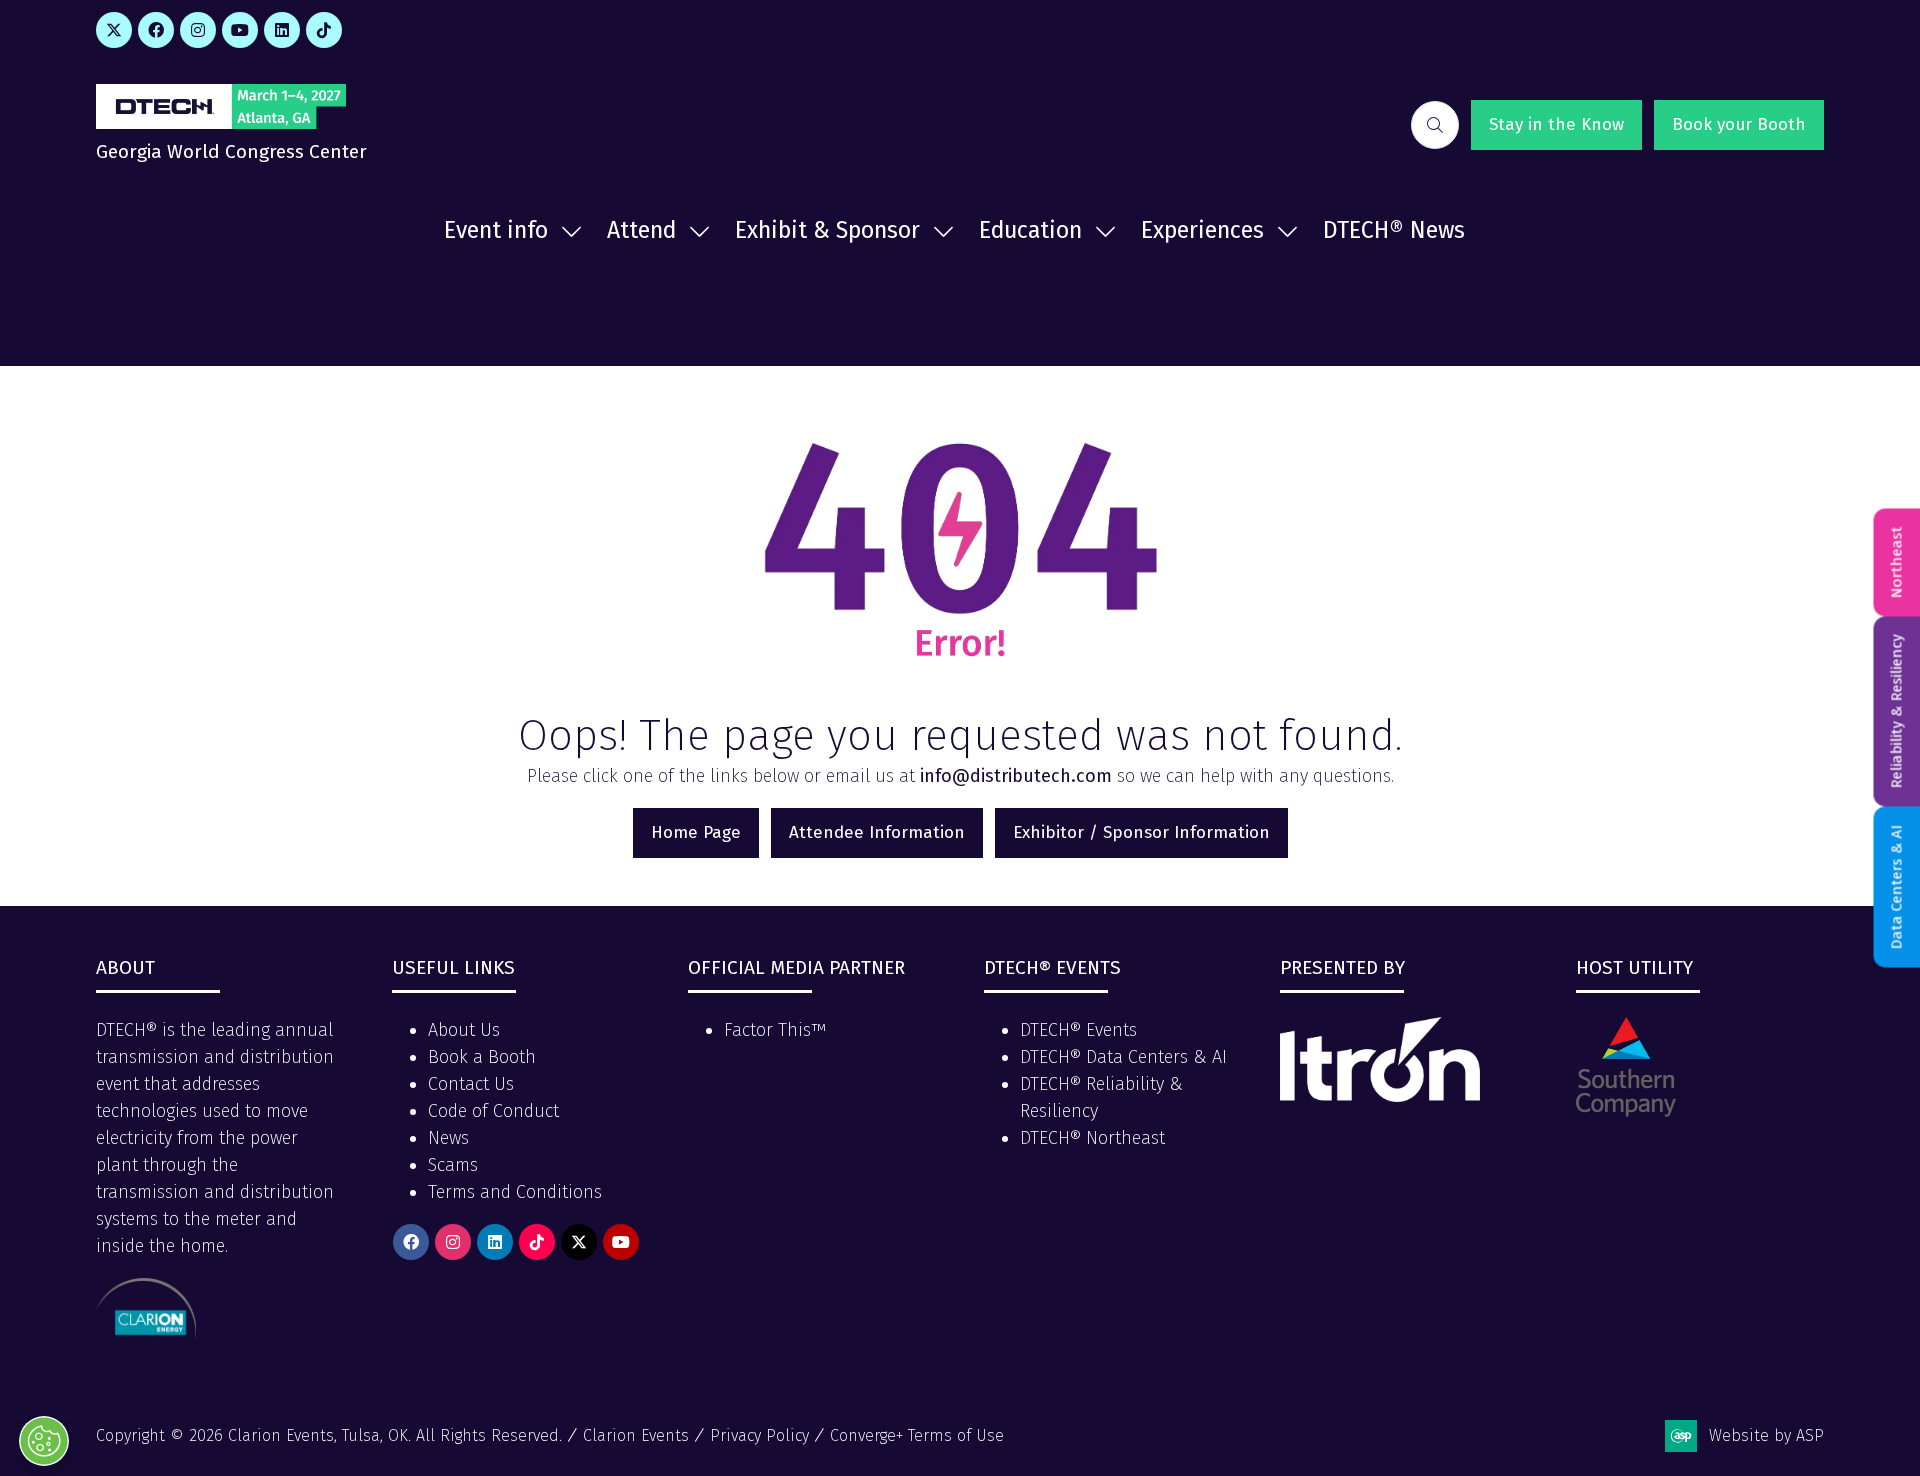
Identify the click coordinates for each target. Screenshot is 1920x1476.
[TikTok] (324, 30)
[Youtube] (240, 30)
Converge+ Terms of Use (917, 1435)
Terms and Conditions (515, 1192)
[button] (1435, 125)
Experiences (1202, 230)
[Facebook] (156, 30)
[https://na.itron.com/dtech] (1380, 1096)
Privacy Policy (759, 1435)
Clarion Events (636, 1435)
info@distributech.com (1016, 776)
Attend (641, 230)
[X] (114, 30)
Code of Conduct (493, 1111)
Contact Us (471, 1084)
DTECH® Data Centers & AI (1123, 1057)
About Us (464, 1030)
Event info (496, 230)
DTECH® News (1394, 230)
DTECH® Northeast (1092, 1138)
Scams (453, 1165)
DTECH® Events (1078, 1030)
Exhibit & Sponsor (827, 230)
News (448, 1138)
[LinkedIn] (282, 30)
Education (1030, 230)
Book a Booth (482, 1057)
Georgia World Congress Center (231, 151)
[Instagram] (198, 30)
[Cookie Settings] (44, 1441)
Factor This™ (775, 1030)
